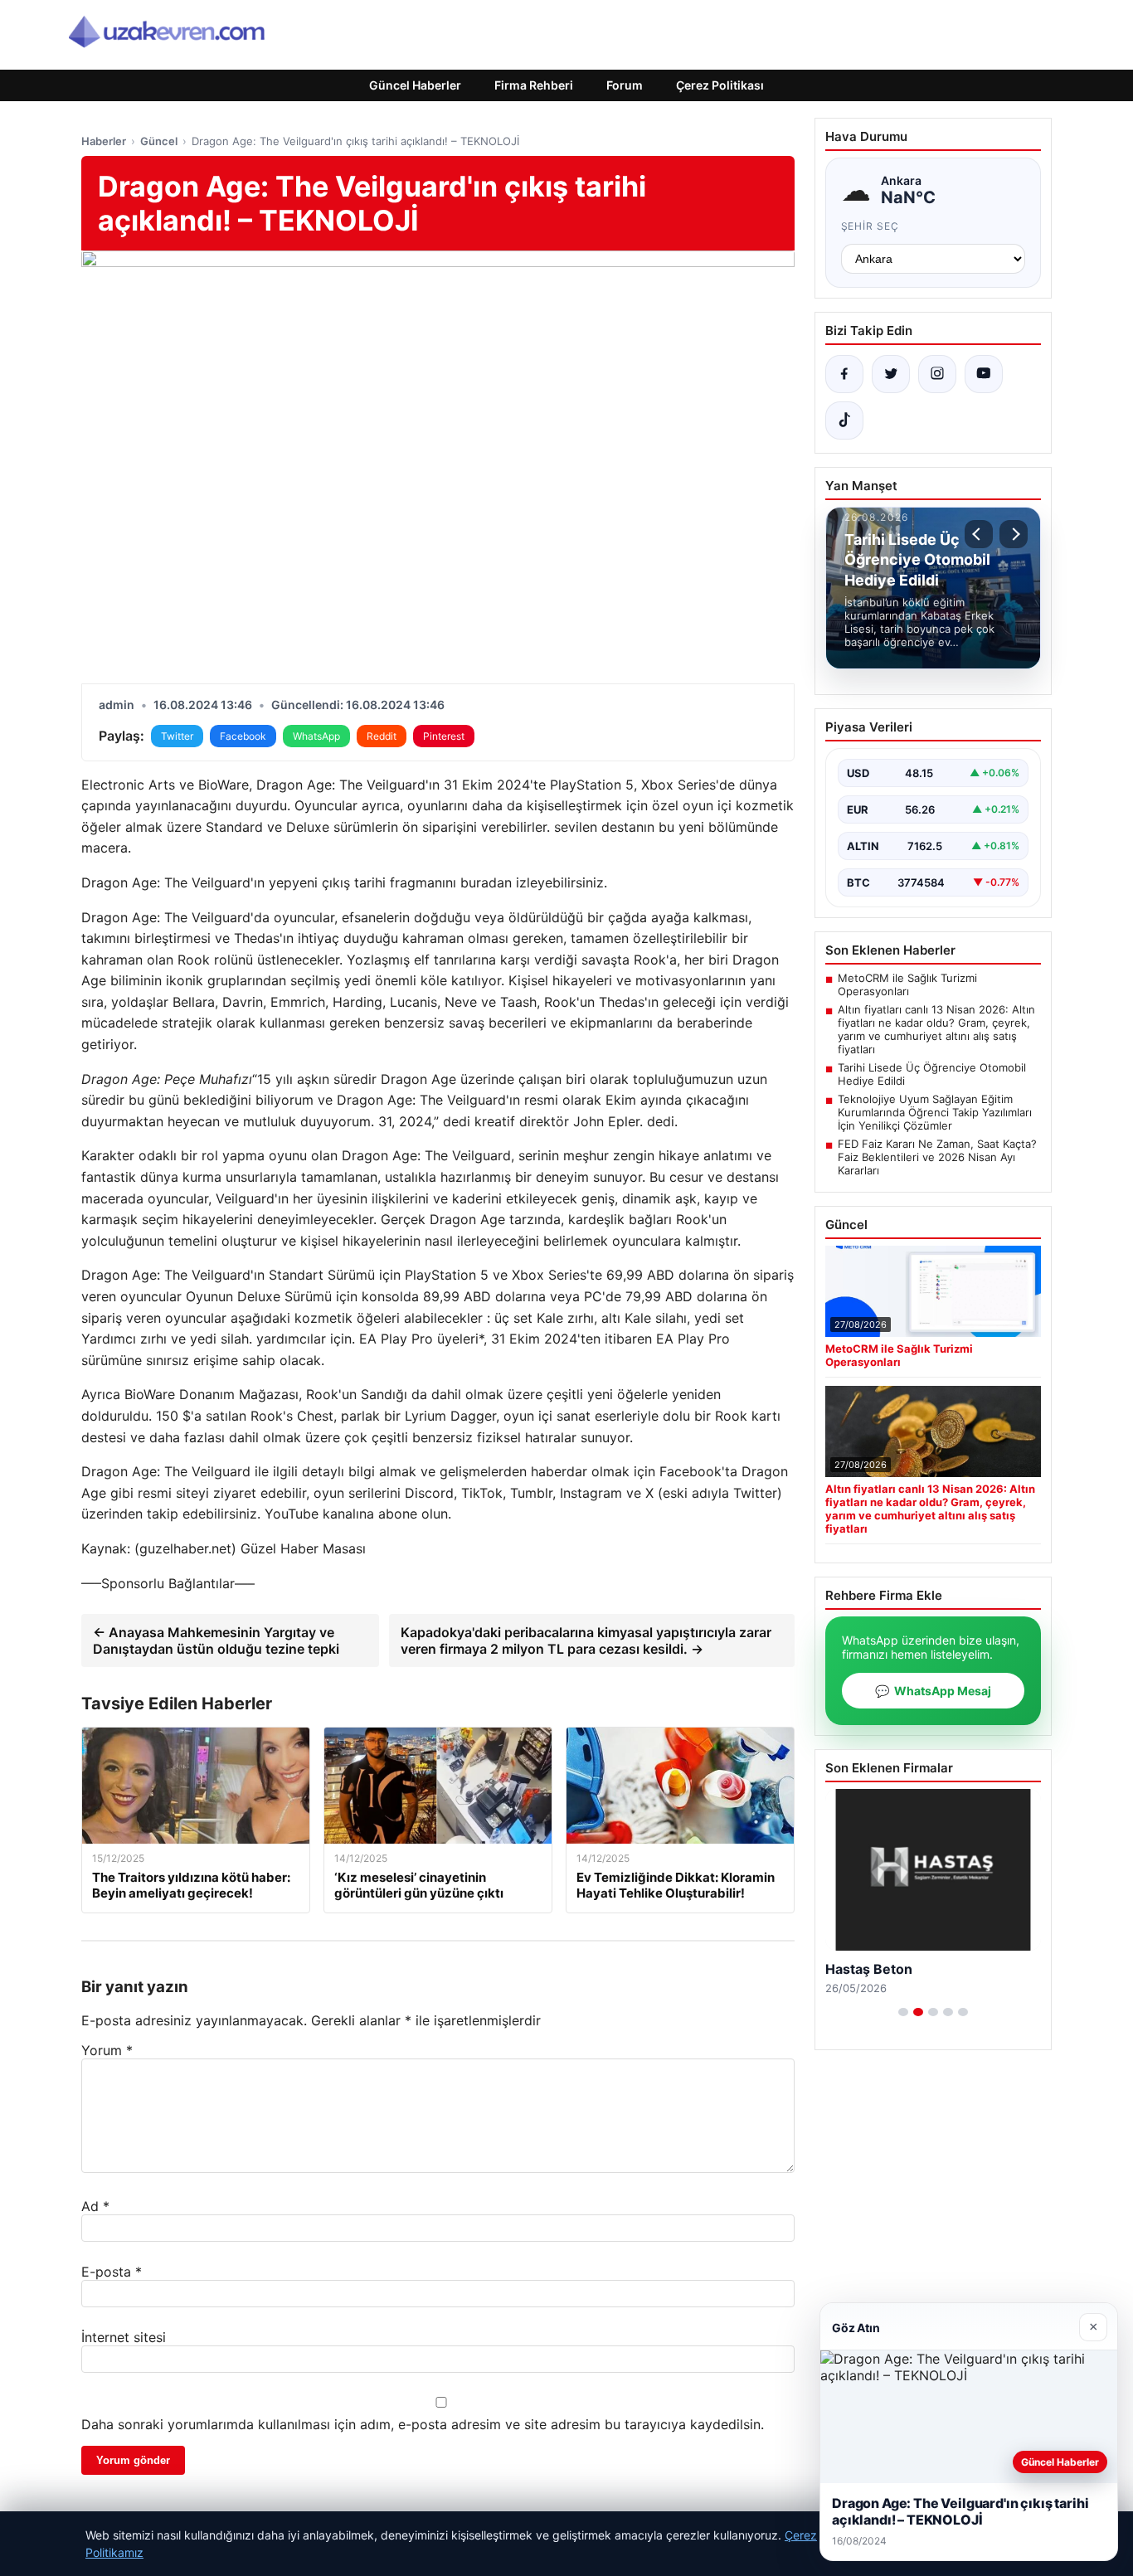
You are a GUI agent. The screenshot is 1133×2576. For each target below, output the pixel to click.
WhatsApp (316, 736)
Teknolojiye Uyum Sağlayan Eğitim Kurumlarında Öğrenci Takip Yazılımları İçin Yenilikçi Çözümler (935, 1112)
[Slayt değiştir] (903, 2012)
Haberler (104, 141)
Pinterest (444, 736)
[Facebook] (844, 374)
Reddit (382, 736)
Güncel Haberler (415, 85)
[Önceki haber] (979, 534)
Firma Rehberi (534, 85)
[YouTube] (984, 374)
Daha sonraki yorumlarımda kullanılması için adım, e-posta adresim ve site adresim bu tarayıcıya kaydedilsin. (423, 2424)
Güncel (159, 141)
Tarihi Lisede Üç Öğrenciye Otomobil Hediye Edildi (932, 1074)
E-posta (112, 2272)
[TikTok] (844, 420)
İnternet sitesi (124, 2337)
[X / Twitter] (891, 374)
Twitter (177, 736)
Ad (95, 2206)
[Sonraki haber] (1014, 534)
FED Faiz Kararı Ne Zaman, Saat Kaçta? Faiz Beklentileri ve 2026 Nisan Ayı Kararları (937, 1157)
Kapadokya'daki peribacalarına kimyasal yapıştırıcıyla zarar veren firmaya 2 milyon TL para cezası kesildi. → (586, 1640)
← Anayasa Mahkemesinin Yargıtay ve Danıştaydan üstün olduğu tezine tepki (216, 1640)
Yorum (107, 2050)
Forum (625, 85)
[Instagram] (937, 374)
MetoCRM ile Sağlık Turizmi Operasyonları (907, 984)
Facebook (243, 736)
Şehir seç (870, 226)
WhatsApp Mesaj (933, 1691)
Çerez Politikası (720, 85)
